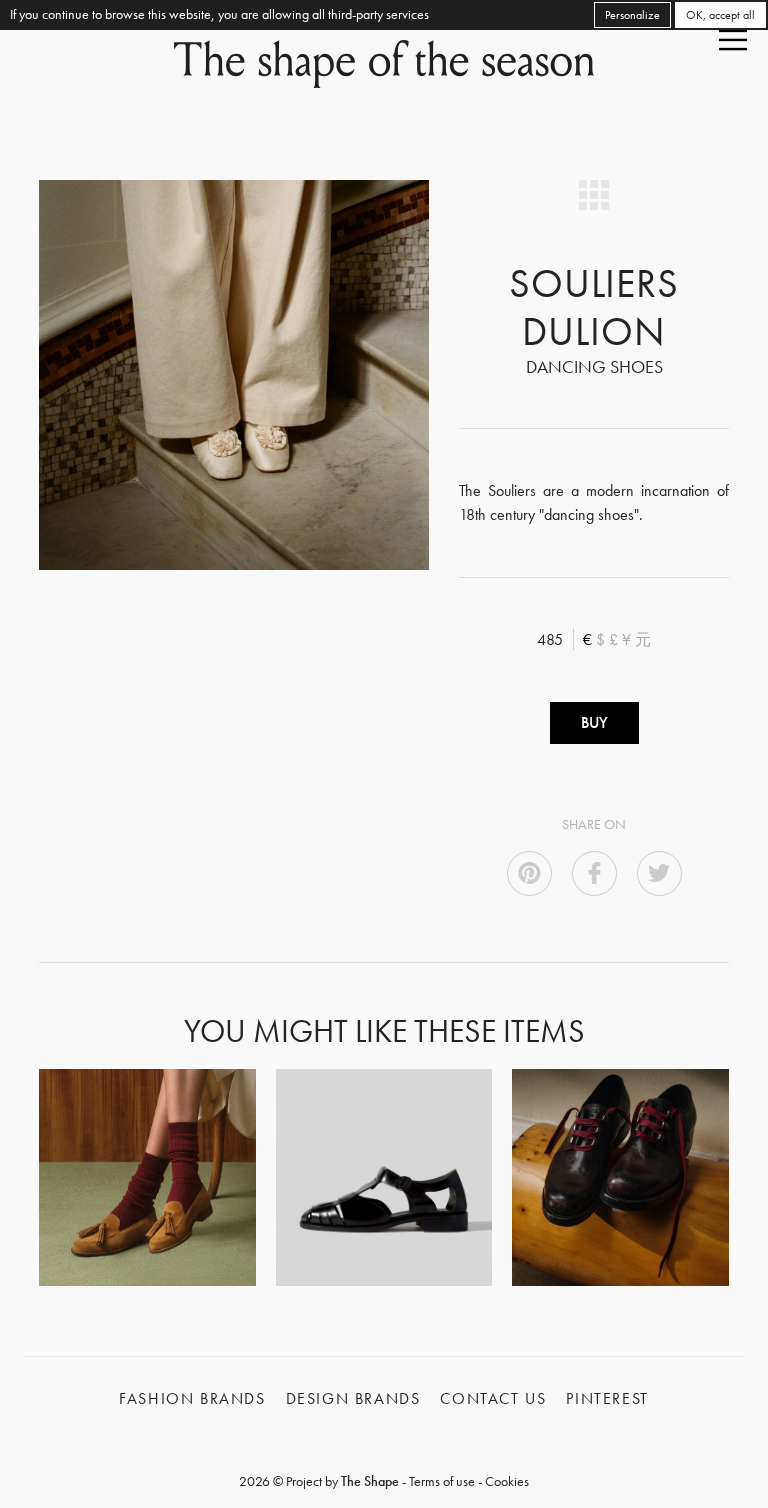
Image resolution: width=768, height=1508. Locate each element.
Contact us (493, 1398)
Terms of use (442, 1481)
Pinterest (607, 1398)
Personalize (632, 15)
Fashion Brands (192, 1398)
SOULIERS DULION (594, 307)
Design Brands (353, 1398)
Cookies (507, 1481)
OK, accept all (720, 15)
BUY (594, 722)
